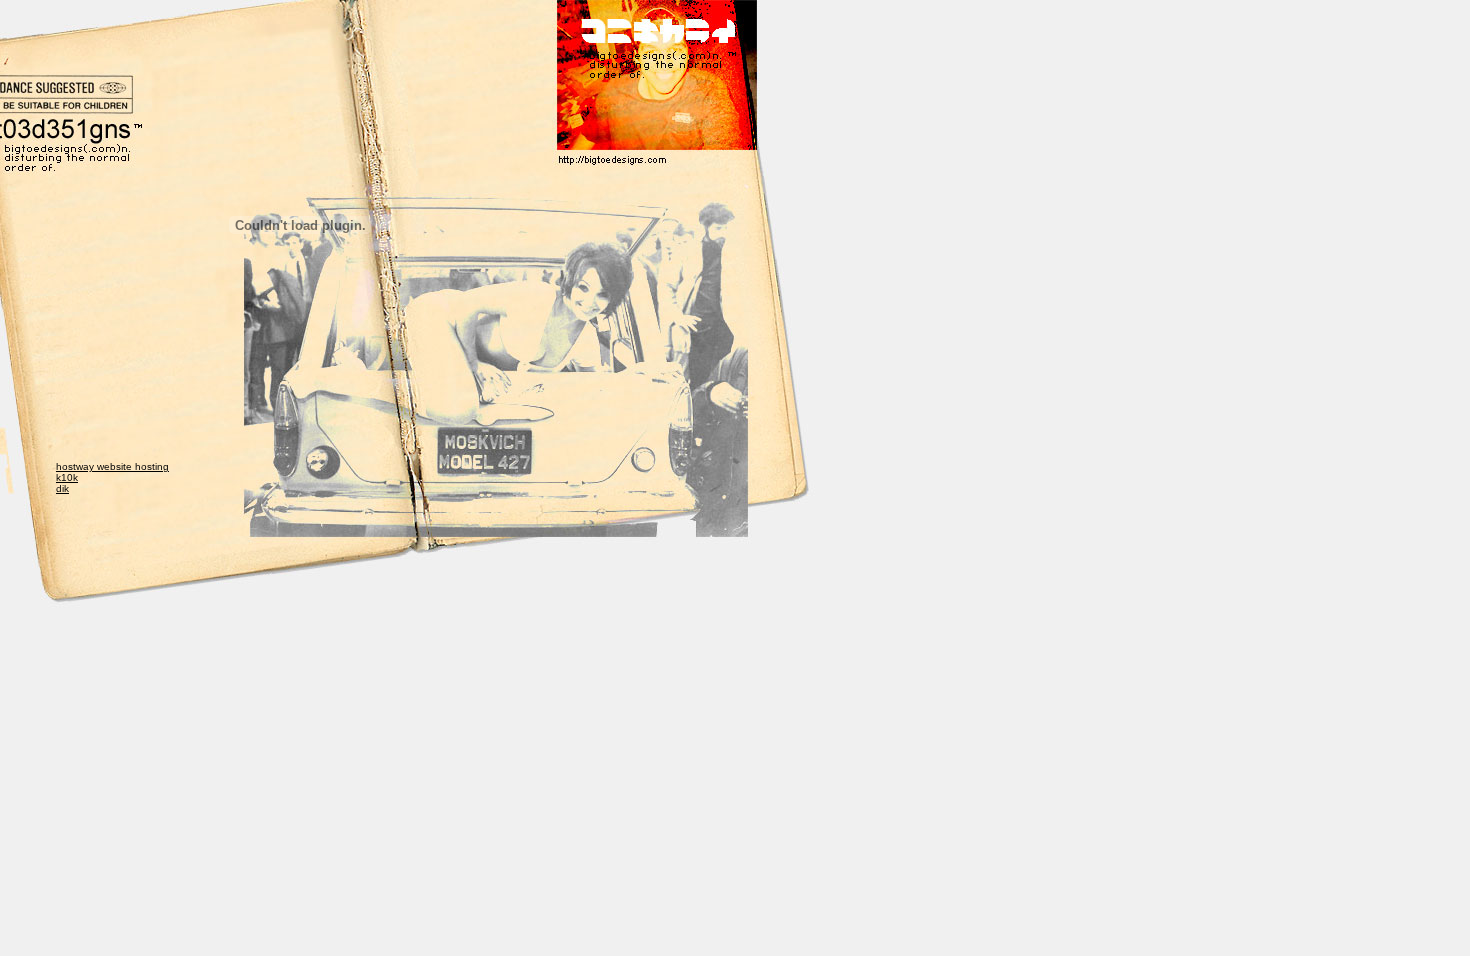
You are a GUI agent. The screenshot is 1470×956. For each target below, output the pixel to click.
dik (62, 488)
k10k (67, 477)
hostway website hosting (112, 466)
